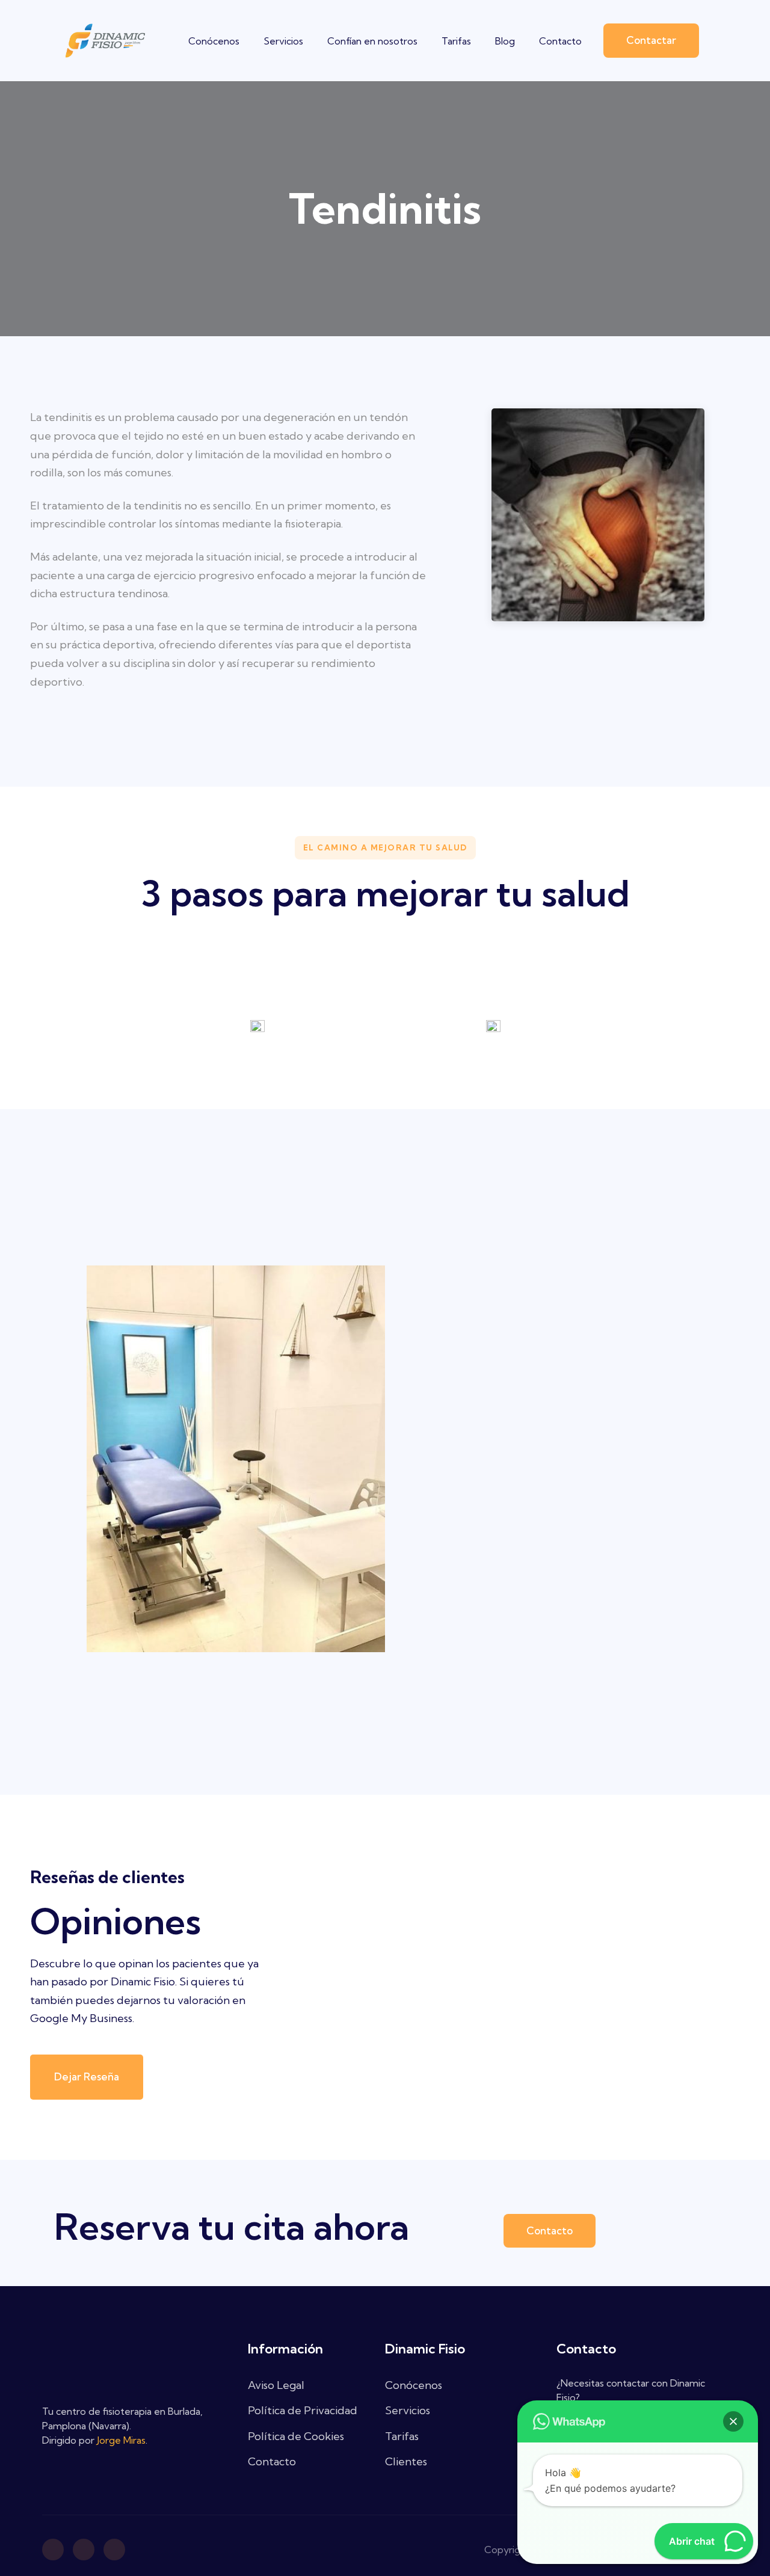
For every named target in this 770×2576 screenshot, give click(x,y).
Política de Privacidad (303, 2410)
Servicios (283, 41)
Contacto (560, 41)
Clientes (406, 2461)
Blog (505, 41)
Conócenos (214, 41)
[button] (651, 41)
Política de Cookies (296, 2436)
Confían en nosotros (372, 41)
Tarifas (456, 41)
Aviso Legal (276, 2385)
